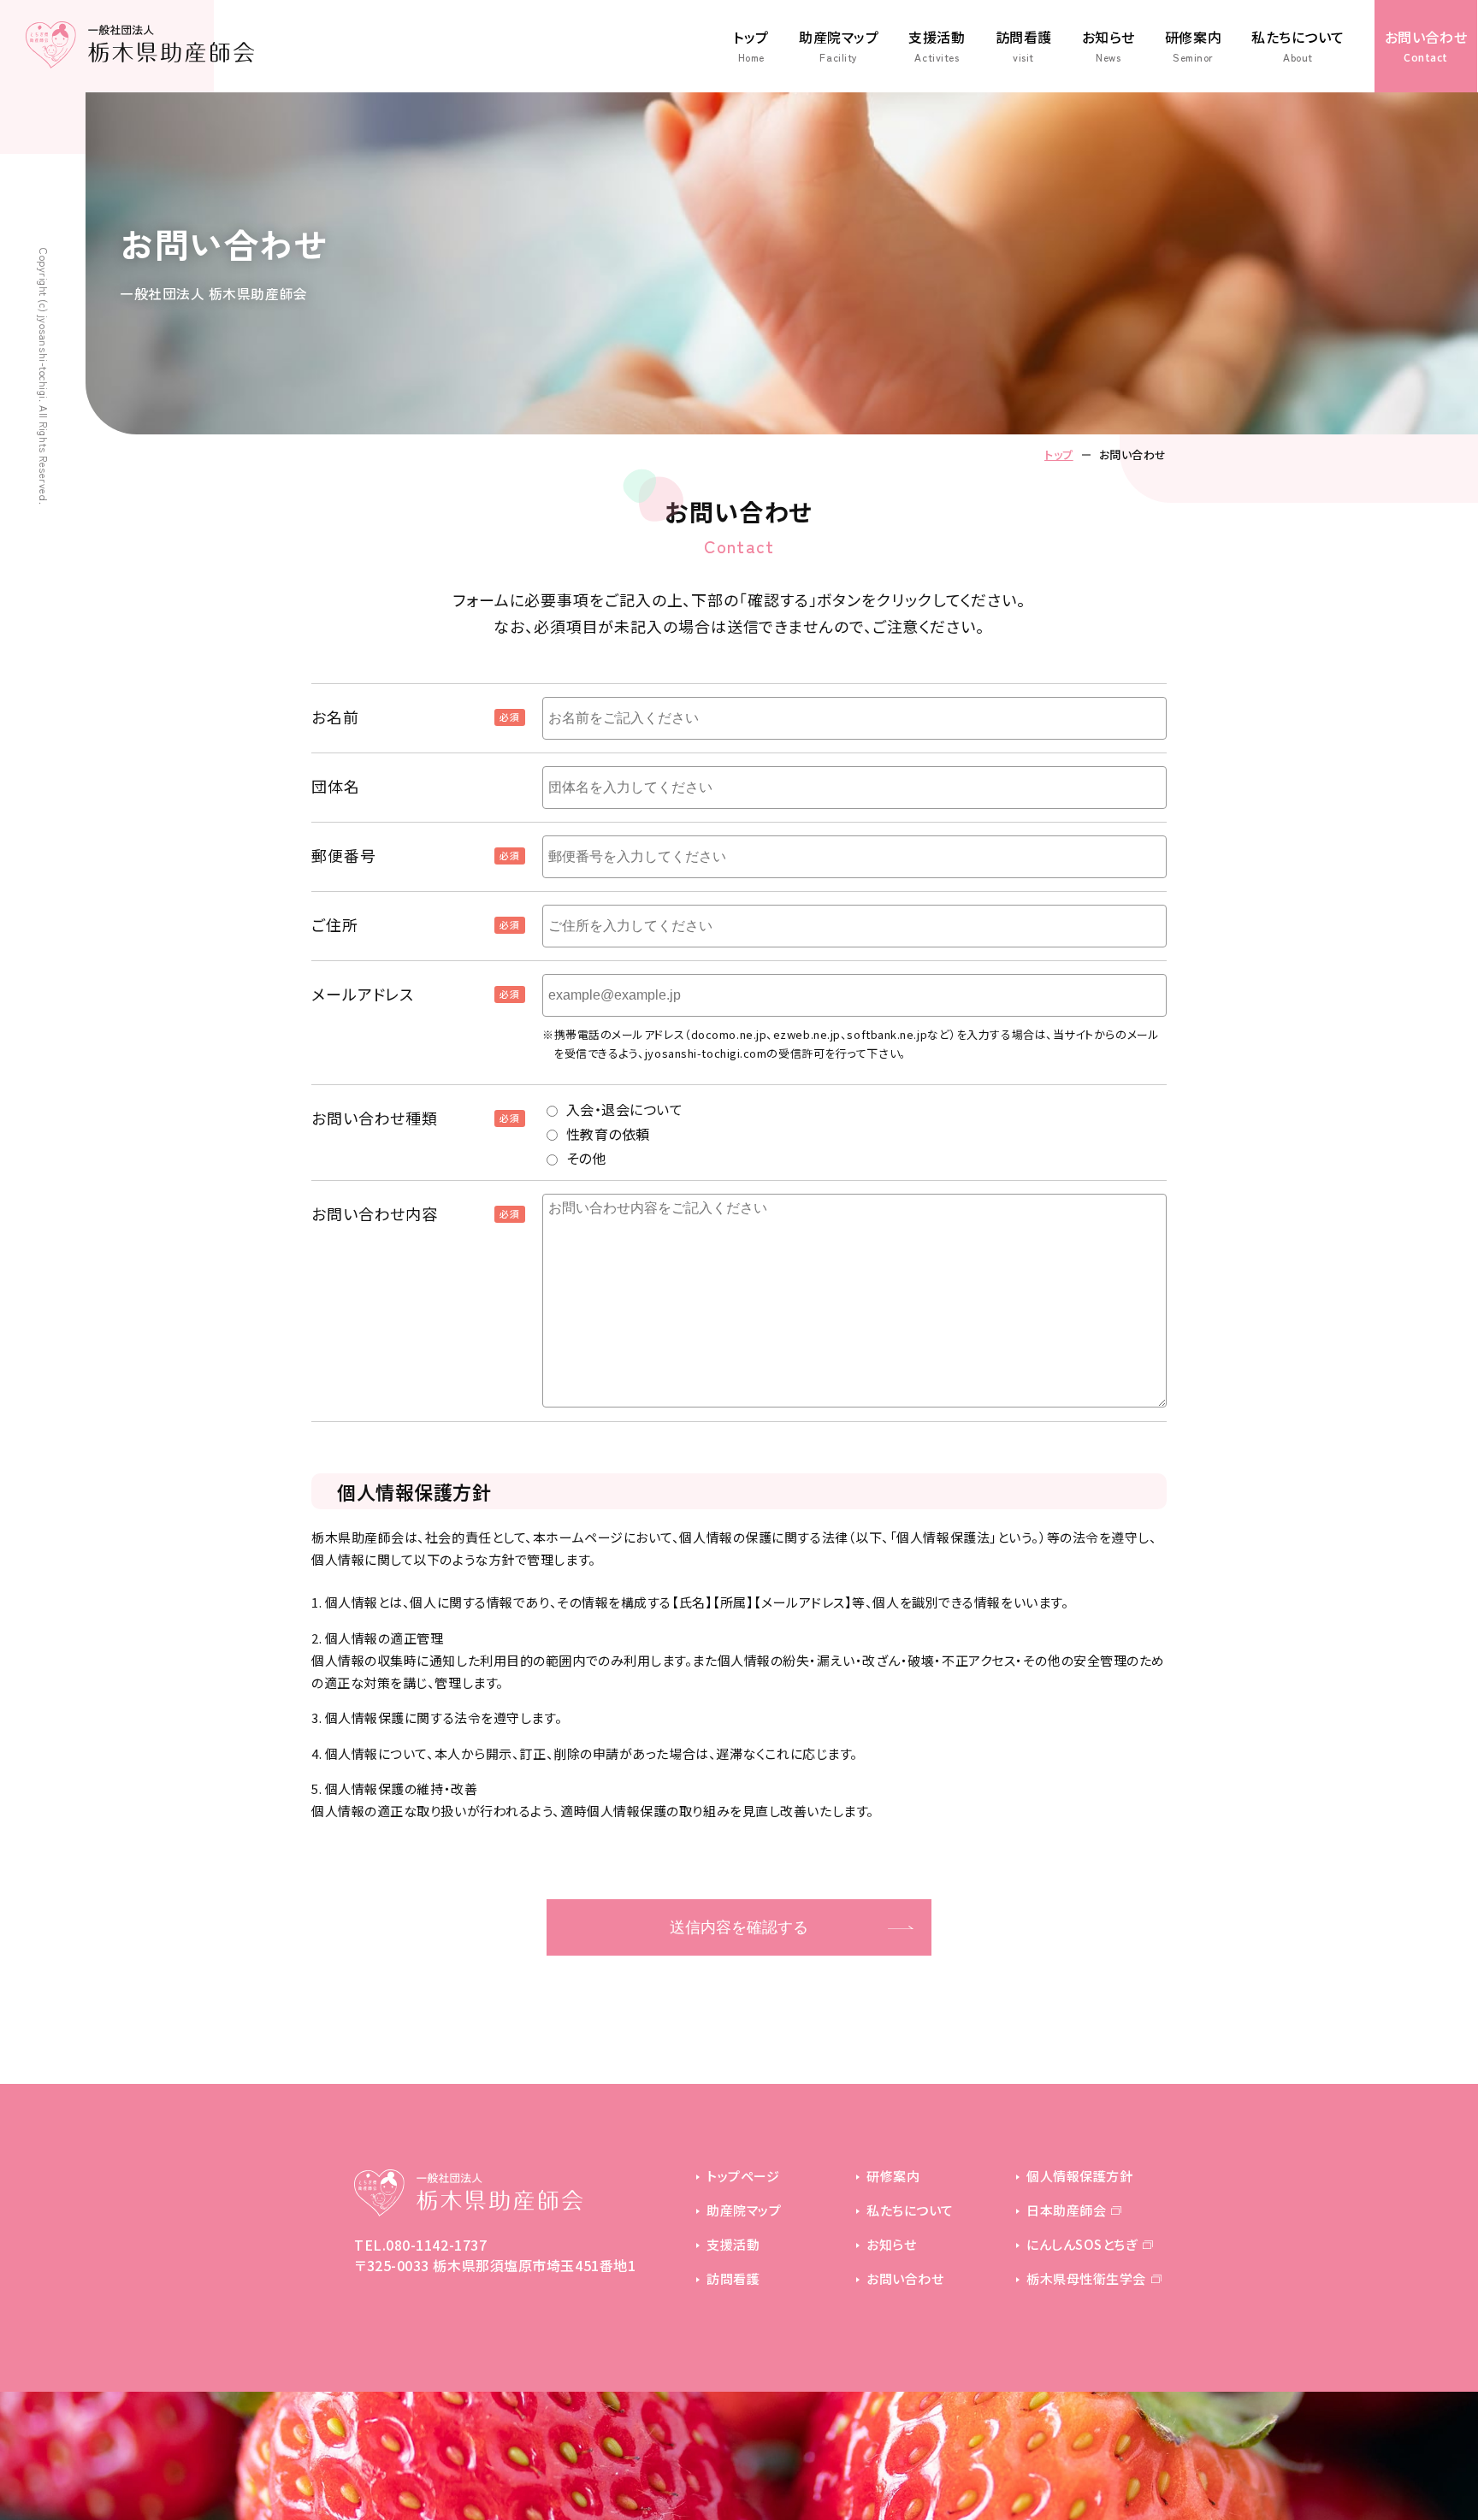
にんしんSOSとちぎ (1082, 2244)
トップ (751, 46)
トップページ (743, 2176)
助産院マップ (839, 46)
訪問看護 (1024, 46)
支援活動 (937, 46)
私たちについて (1298, 46)
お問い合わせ (1426, 45)
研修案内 (1193, 46)
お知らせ (1108, 46)
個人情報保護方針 (1079, 2176)
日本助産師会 (1066, 2210)
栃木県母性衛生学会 (1086, 2278)
